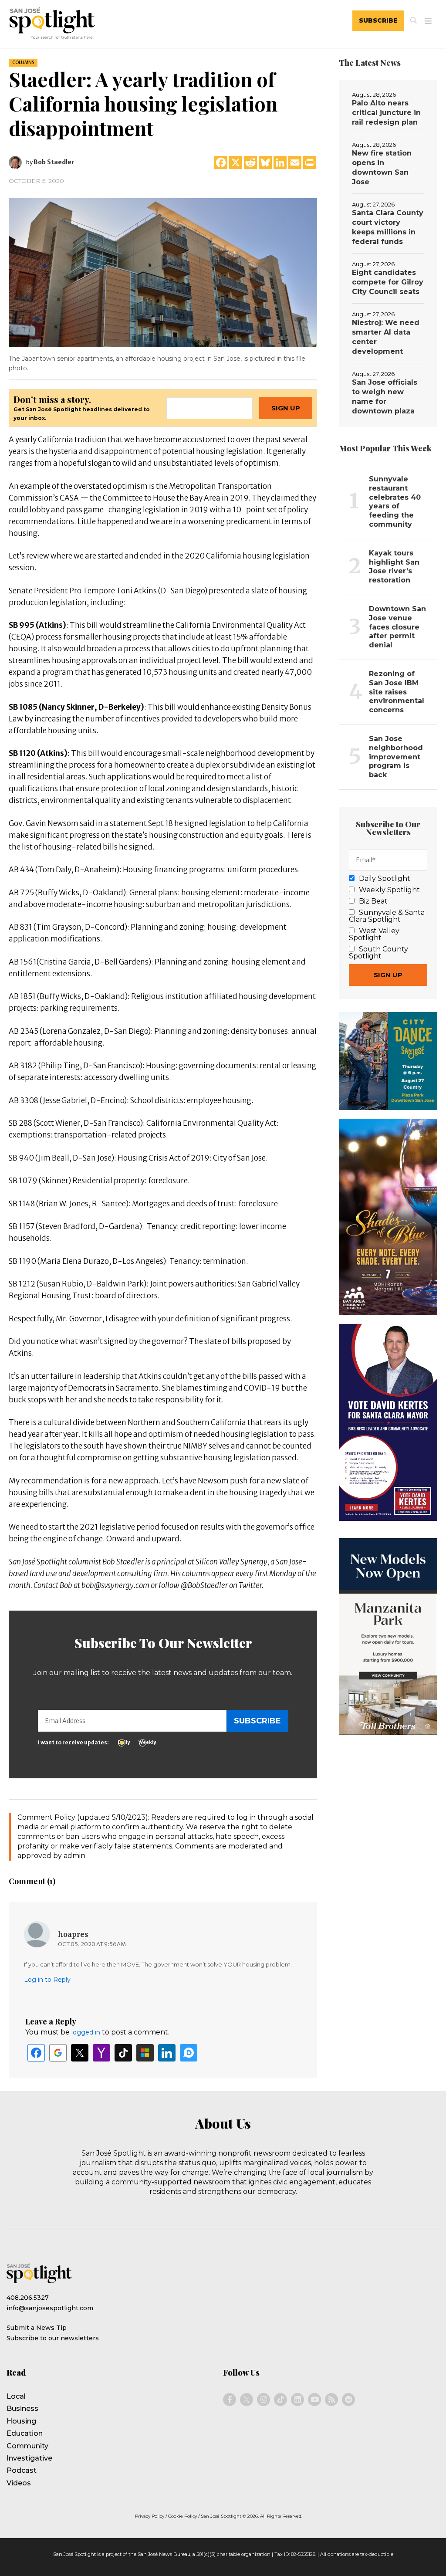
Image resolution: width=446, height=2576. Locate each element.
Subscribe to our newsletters (53, 2338)
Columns (23, 63)
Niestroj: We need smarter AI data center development (386, 337)
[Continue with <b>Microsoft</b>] (145, 2053)
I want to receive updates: (73, 1742)
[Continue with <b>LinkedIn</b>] (167, 2053)
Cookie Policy (182, 2516)
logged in (86, 2032)
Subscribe (378, 20)
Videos (19, 2483)
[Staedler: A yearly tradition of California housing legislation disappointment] (163, 272)
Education (25, 2433)
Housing (21, 2421)
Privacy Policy (150, 2516)
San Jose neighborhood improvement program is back (396, 757)
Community (27, 2446)
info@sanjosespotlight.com (50, 2308)
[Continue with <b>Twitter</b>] (80, 2053)
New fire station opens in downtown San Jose (382, 168)
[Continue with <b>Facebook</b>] (36, 2053)
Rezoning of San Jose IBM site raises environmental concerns (397, 692)
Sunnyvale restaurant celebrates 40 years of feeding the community (395, 502)
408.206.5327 (28, 2298)
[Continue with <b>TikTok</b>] (123, 2053)
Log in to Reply (47, 1980)
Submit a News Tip (37, 2328)
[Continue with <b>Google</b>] (58, 2053)
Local (16, 2396)
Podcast (22, 2470)
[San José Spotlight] (93, 25)
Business (22, 2408)
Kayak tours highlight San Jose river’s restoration (394, 567)
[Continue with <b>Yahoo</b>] (101, 2053)
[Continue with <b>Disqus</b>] (189, 2053)
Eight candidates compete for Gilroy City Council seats (388, 282)
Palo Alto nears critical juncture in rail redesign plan (386, 113)
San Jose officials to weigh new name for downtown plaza (385, 397)
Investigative (29, 2458)
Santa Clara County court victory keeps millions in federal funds (388, 227)
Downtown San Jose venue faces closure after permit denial (397, 627)
